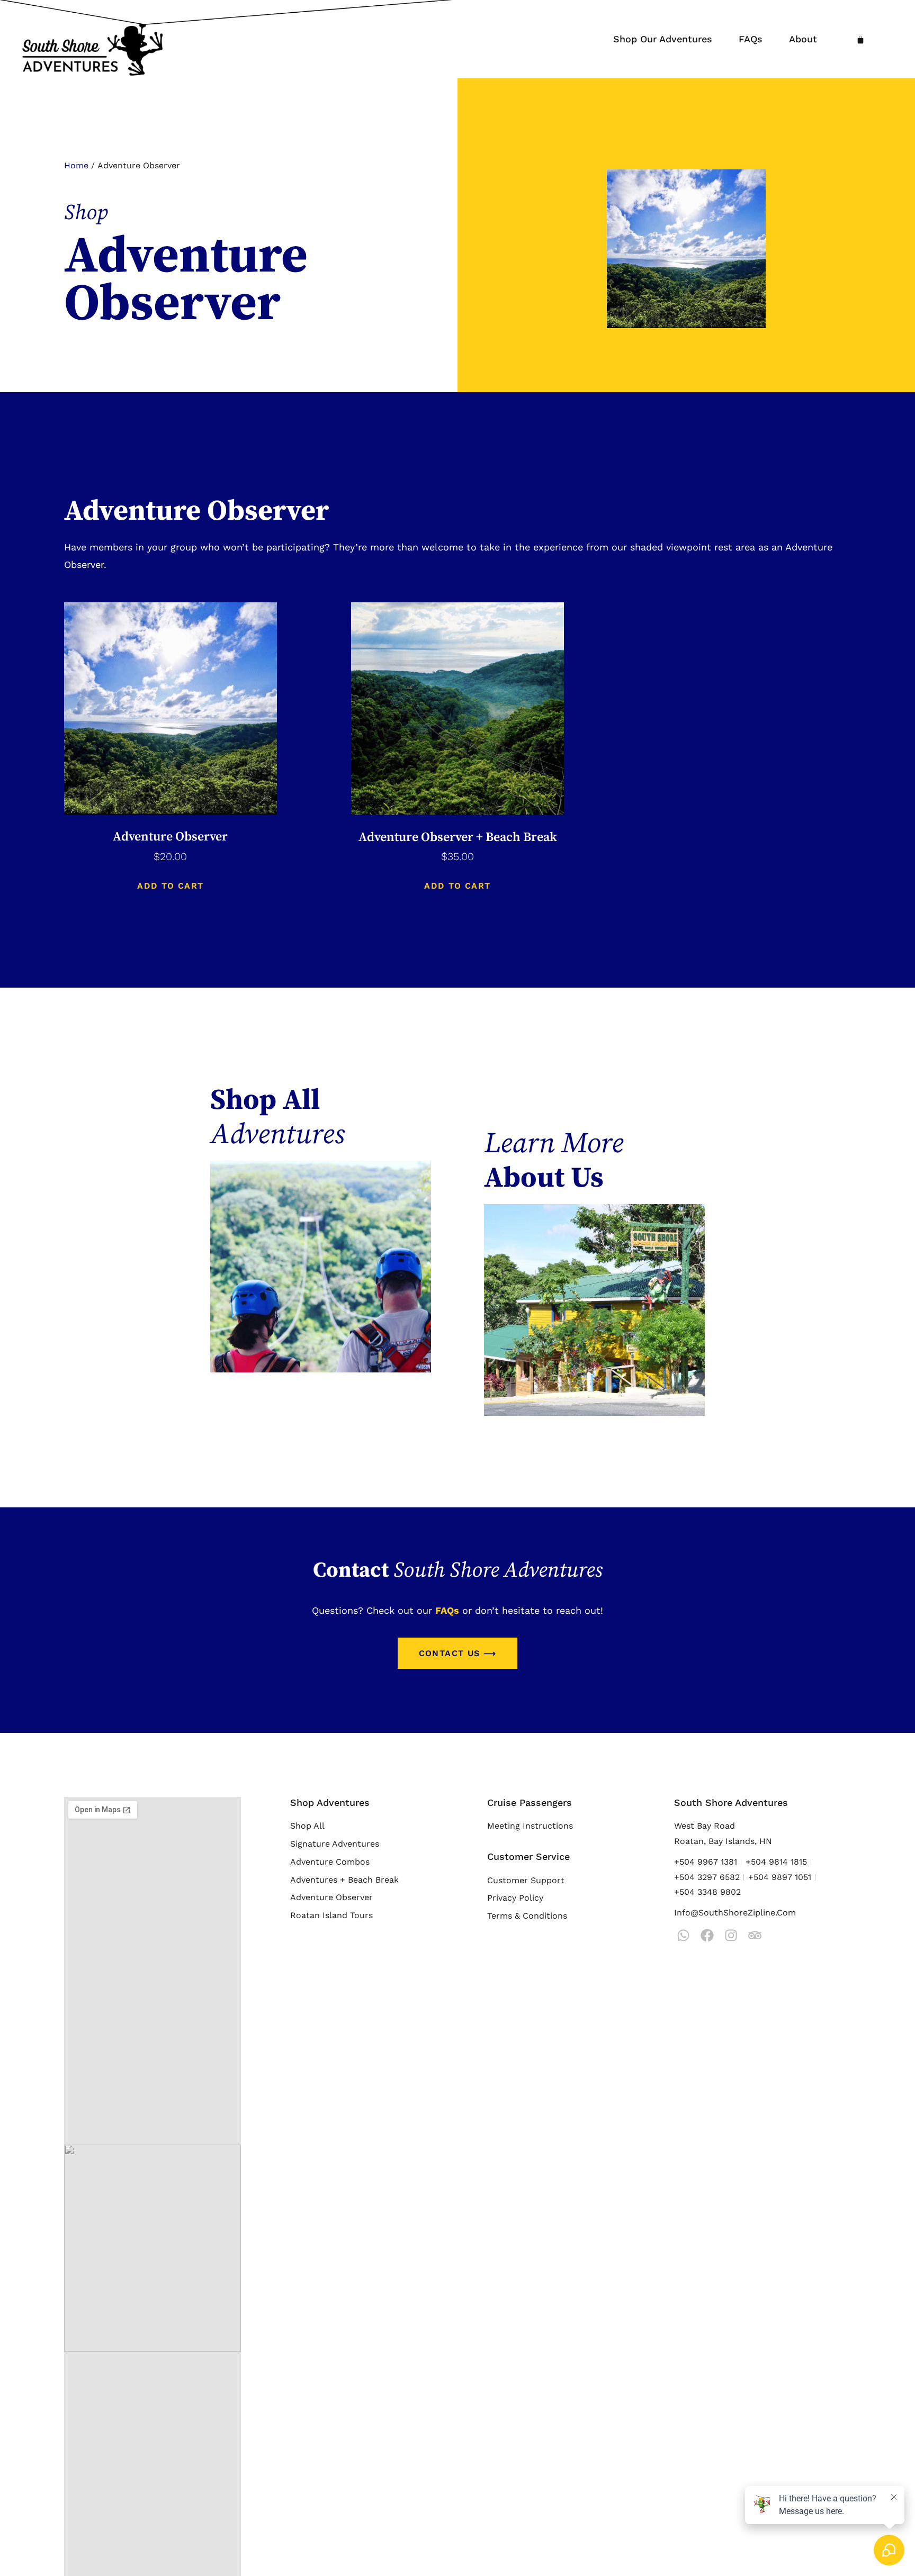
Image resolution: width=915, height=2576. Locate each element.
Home (76, 165)
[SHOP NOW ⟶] (321, 1267)
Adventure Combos (330, 1862)
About (803, 39)
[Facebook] (707, 1935)
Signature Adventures (335, 1844)
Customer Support (526, 1880)
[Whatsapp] (683, 1935)
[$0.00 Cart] (860, 40)
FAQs (751, 39)
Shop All (307, 1826)
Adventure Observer (331, 1897)
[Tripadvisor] (755, 1935)
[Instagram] (731, 1935)
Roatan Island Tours (331, 1915)
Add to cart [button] (170, 886)
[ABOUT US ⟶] (594, 1310)
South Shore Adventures (731, 1802)
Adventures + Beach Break (344, 1880)
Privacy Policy (515, 1898)
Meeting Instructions (530, 1826)
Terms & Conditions (527, 1916)
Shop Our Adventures (663, 39)
